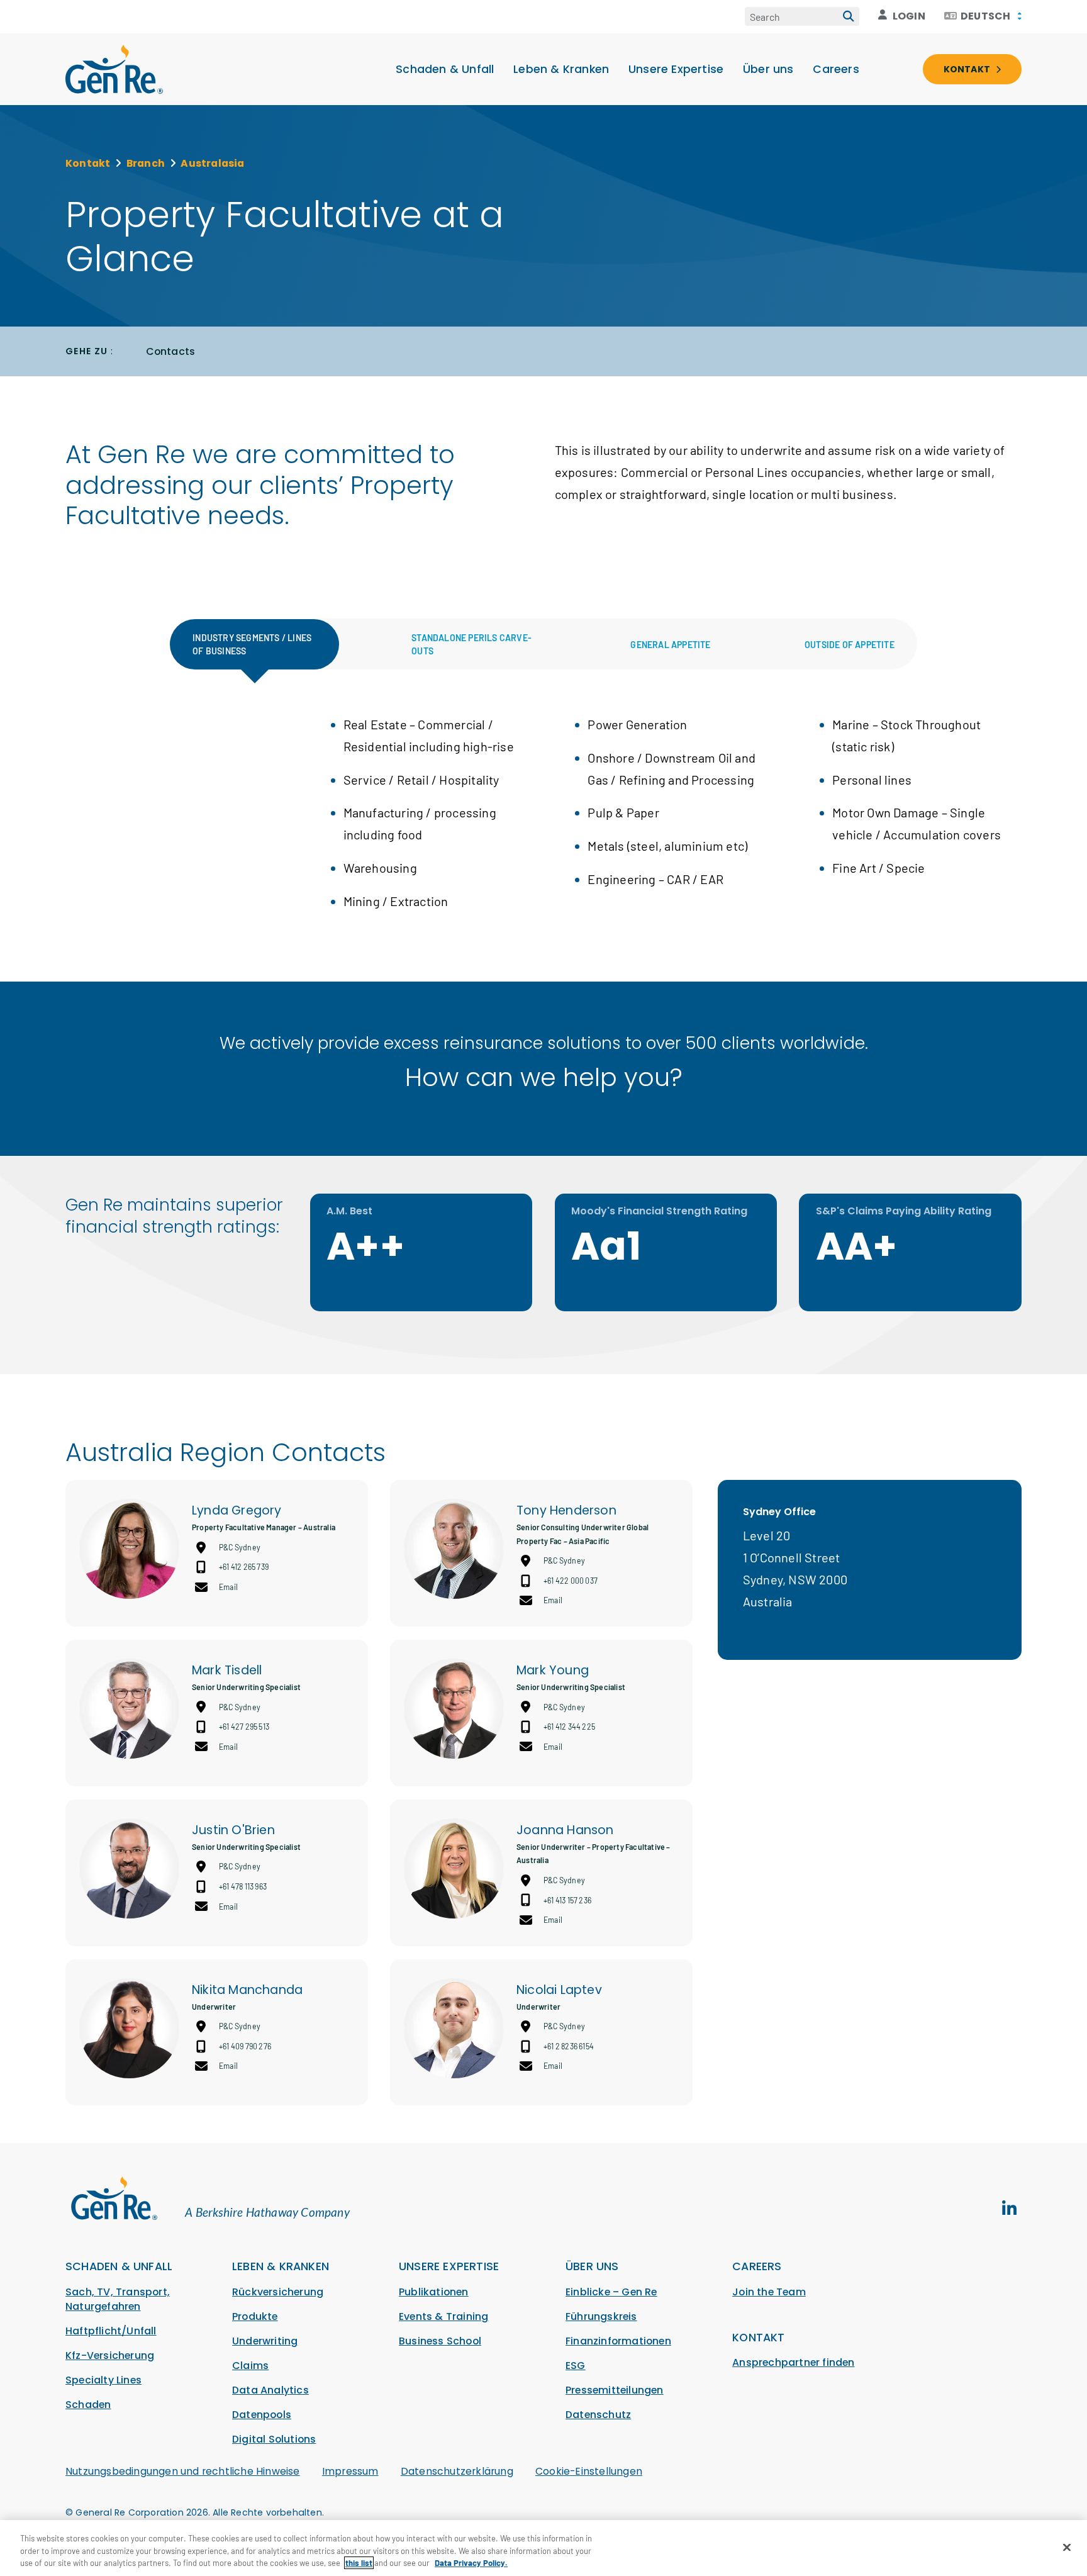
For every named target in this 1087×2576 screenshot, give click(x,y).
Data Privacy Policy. (471, 2563)
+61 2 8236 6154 (569, 2046)
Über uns (768, 69)
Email (228, 1587)
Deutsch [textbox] (985, 16)
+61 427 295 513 (244, 1727)
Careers (836, 69)
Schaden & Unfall (445, 69)
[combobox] (983, 16)
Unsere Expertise (676, 69)
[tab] (255, 644)
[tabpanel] (543, 824)
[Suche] (849, 16)
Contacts (171, 351)
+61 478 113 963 (243, 1886)
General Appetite (670, 645)
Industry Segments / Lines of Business (252, 644)
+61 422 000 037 (571, 1581)
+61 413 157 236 (567, 1900)
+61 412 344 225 (569, 1727)
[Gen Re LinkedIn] (1009, 2209)
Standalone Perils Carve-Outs (471, 644)
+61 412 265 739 (244, 1567)
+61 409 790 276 (245, 2046)
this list (359, 2563)
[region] (543, 2548)
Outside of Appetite (850, 645)
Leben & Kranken (561, 69)
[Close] (1067, 2547)
